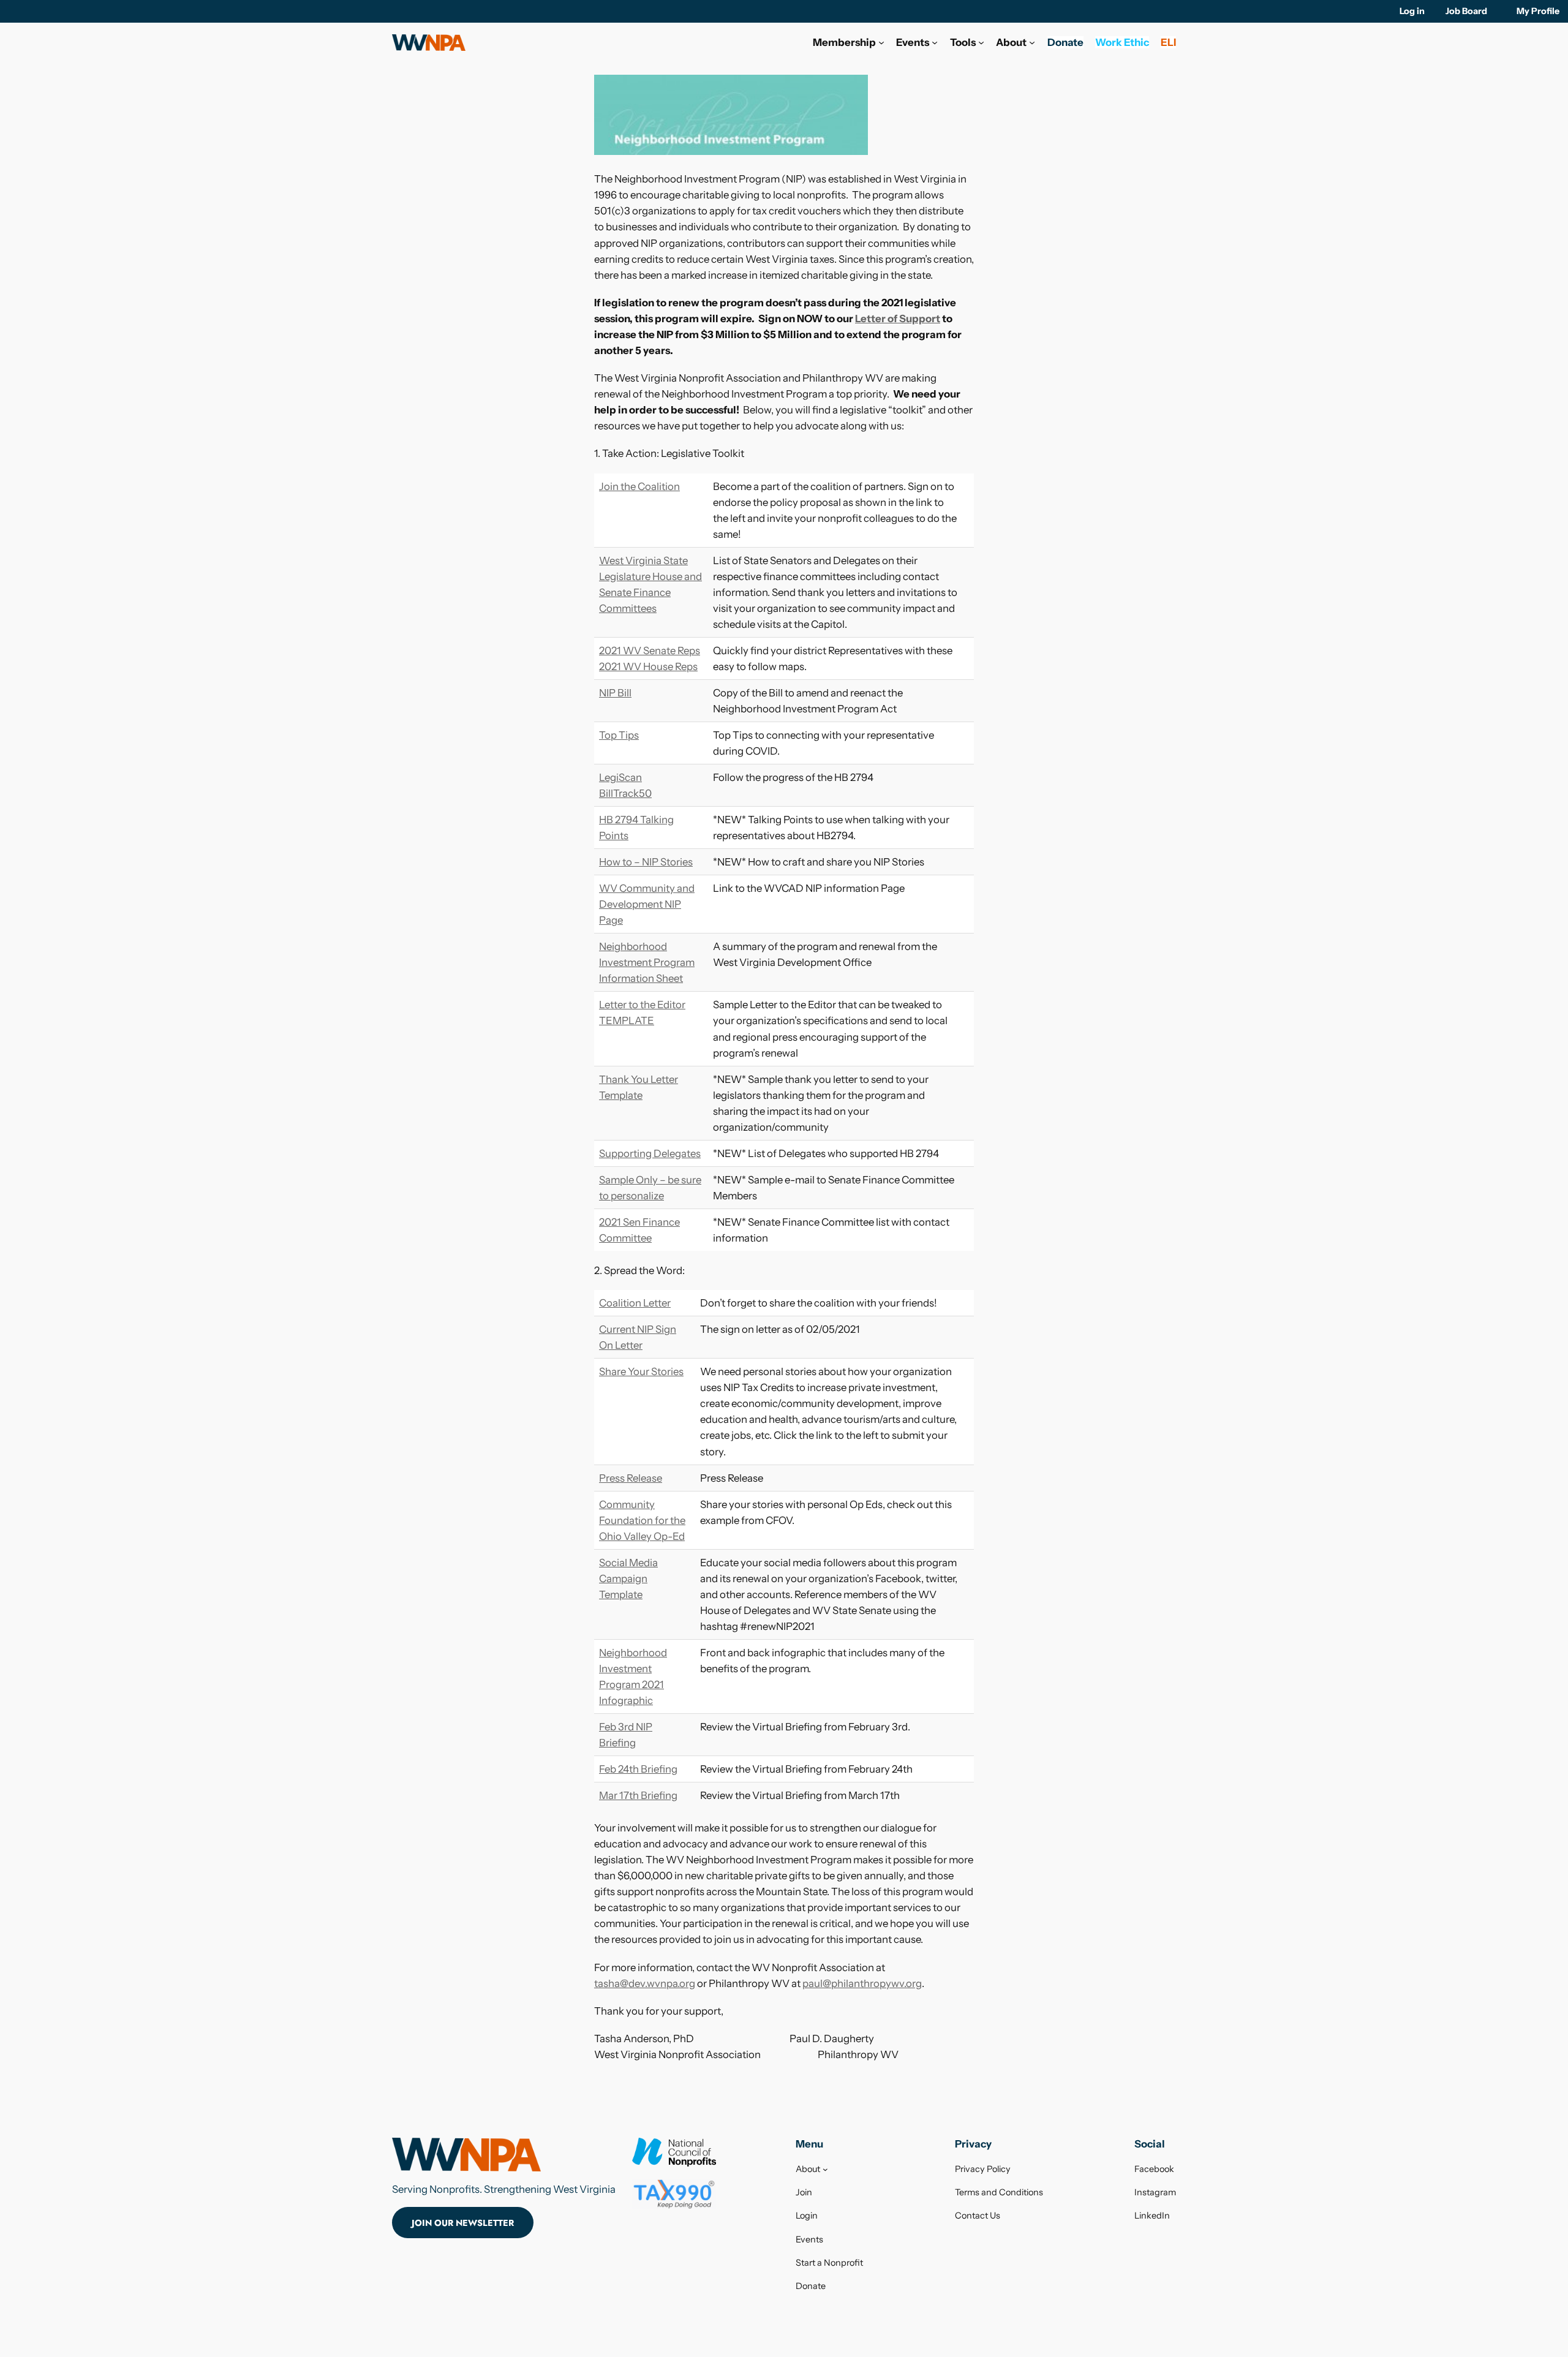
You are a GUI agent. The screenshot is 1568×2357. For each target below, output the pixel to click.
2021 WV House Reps (648, 666)
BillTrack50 (625, 793)
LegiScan (620, 777)
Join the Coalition (639, 486)
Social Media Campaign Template (628, 1578)
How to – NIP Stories (646, 862)
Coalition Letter (635, 1303)
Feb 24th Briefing (638, 1769)
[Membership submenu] (881, 42)
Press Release (631, 1478)
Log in (1412, 11)
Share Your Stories (641, 1371)
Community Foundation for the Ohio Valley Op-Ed (642, 1520)
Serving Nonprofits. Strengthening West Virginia (504, 2189)
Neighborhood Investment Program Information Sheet (647, 962)
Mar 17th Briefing (638, 1795)
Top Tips (619, 735)
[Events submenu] (935, 42)
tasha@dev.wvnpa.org (645, 1983)
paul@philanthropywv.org (862, 1983)
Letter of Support (898, 319)
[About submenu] (1032, 42)
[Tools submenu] (981, 42)
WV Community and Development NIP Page (647, 904)
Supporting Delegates (650, 1153)
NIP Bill (615, 693)
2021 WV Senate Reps (650, 651)
